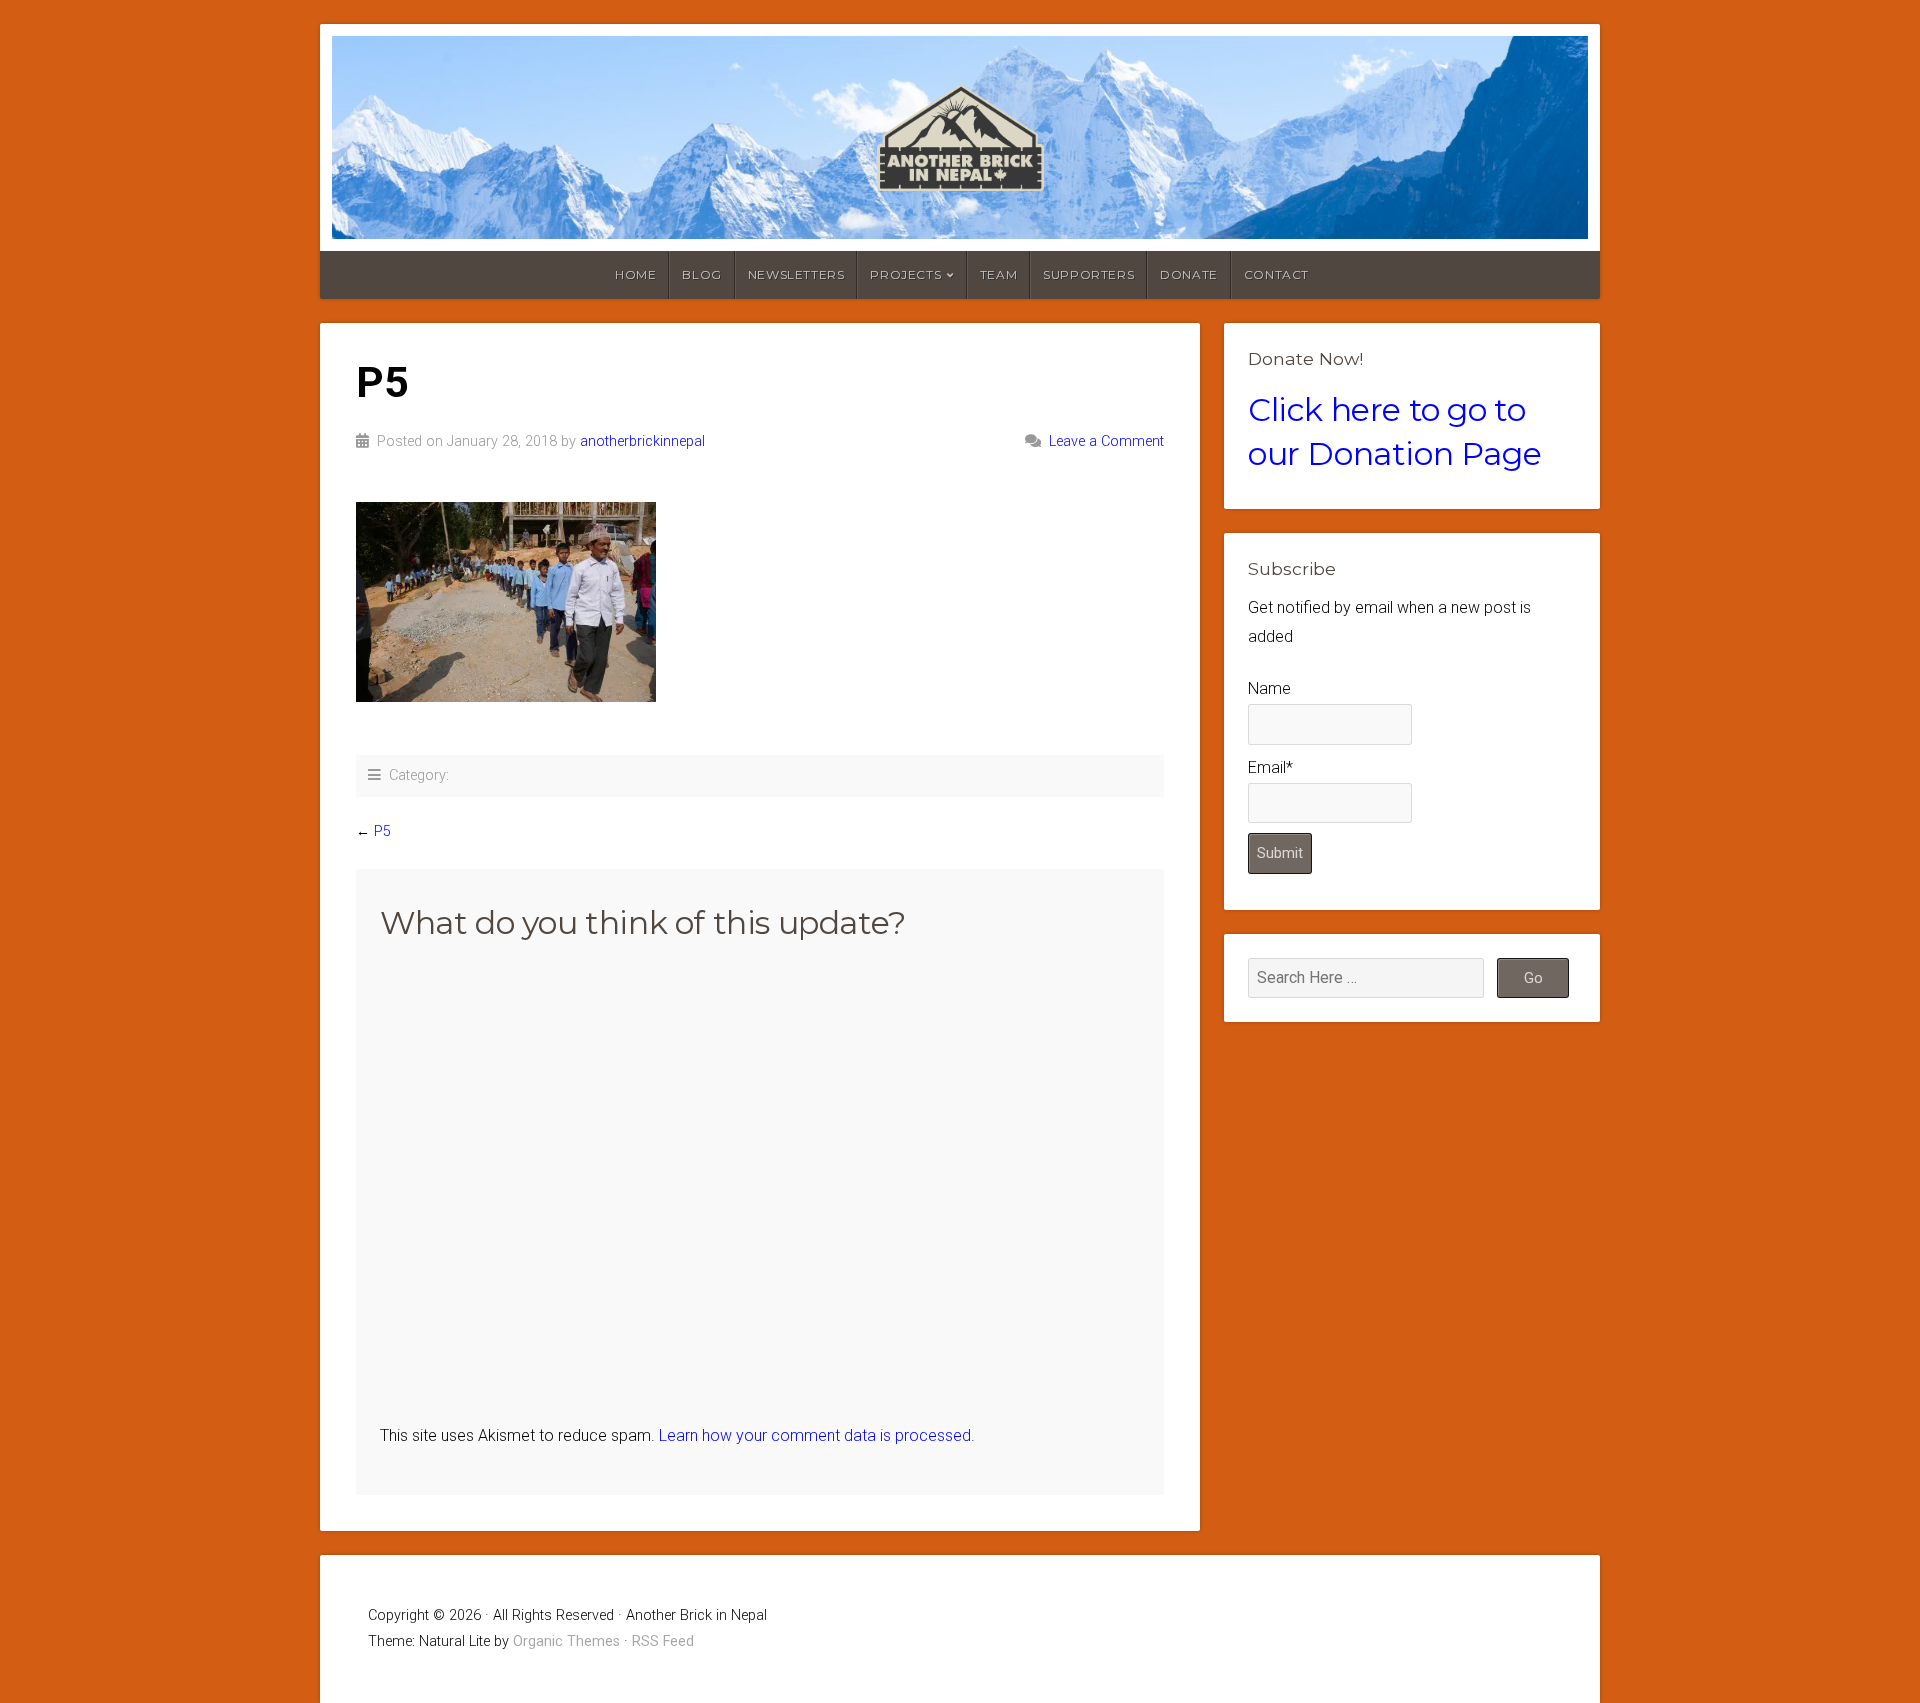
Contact (1276, 274)
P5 (382, 831)
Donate (1189, 274)
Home (635, 274)
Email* (1270, 767)
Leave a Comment (1106, 441)
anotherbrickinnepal (642, 441)
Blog (701, 274)
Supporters (1088, 274)
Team (998, 274)
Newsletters (796, 274)
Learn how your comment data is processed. (817, 1435)
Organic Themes (566, 1641)
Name (1269, 688)
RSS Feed (663, 1641)
